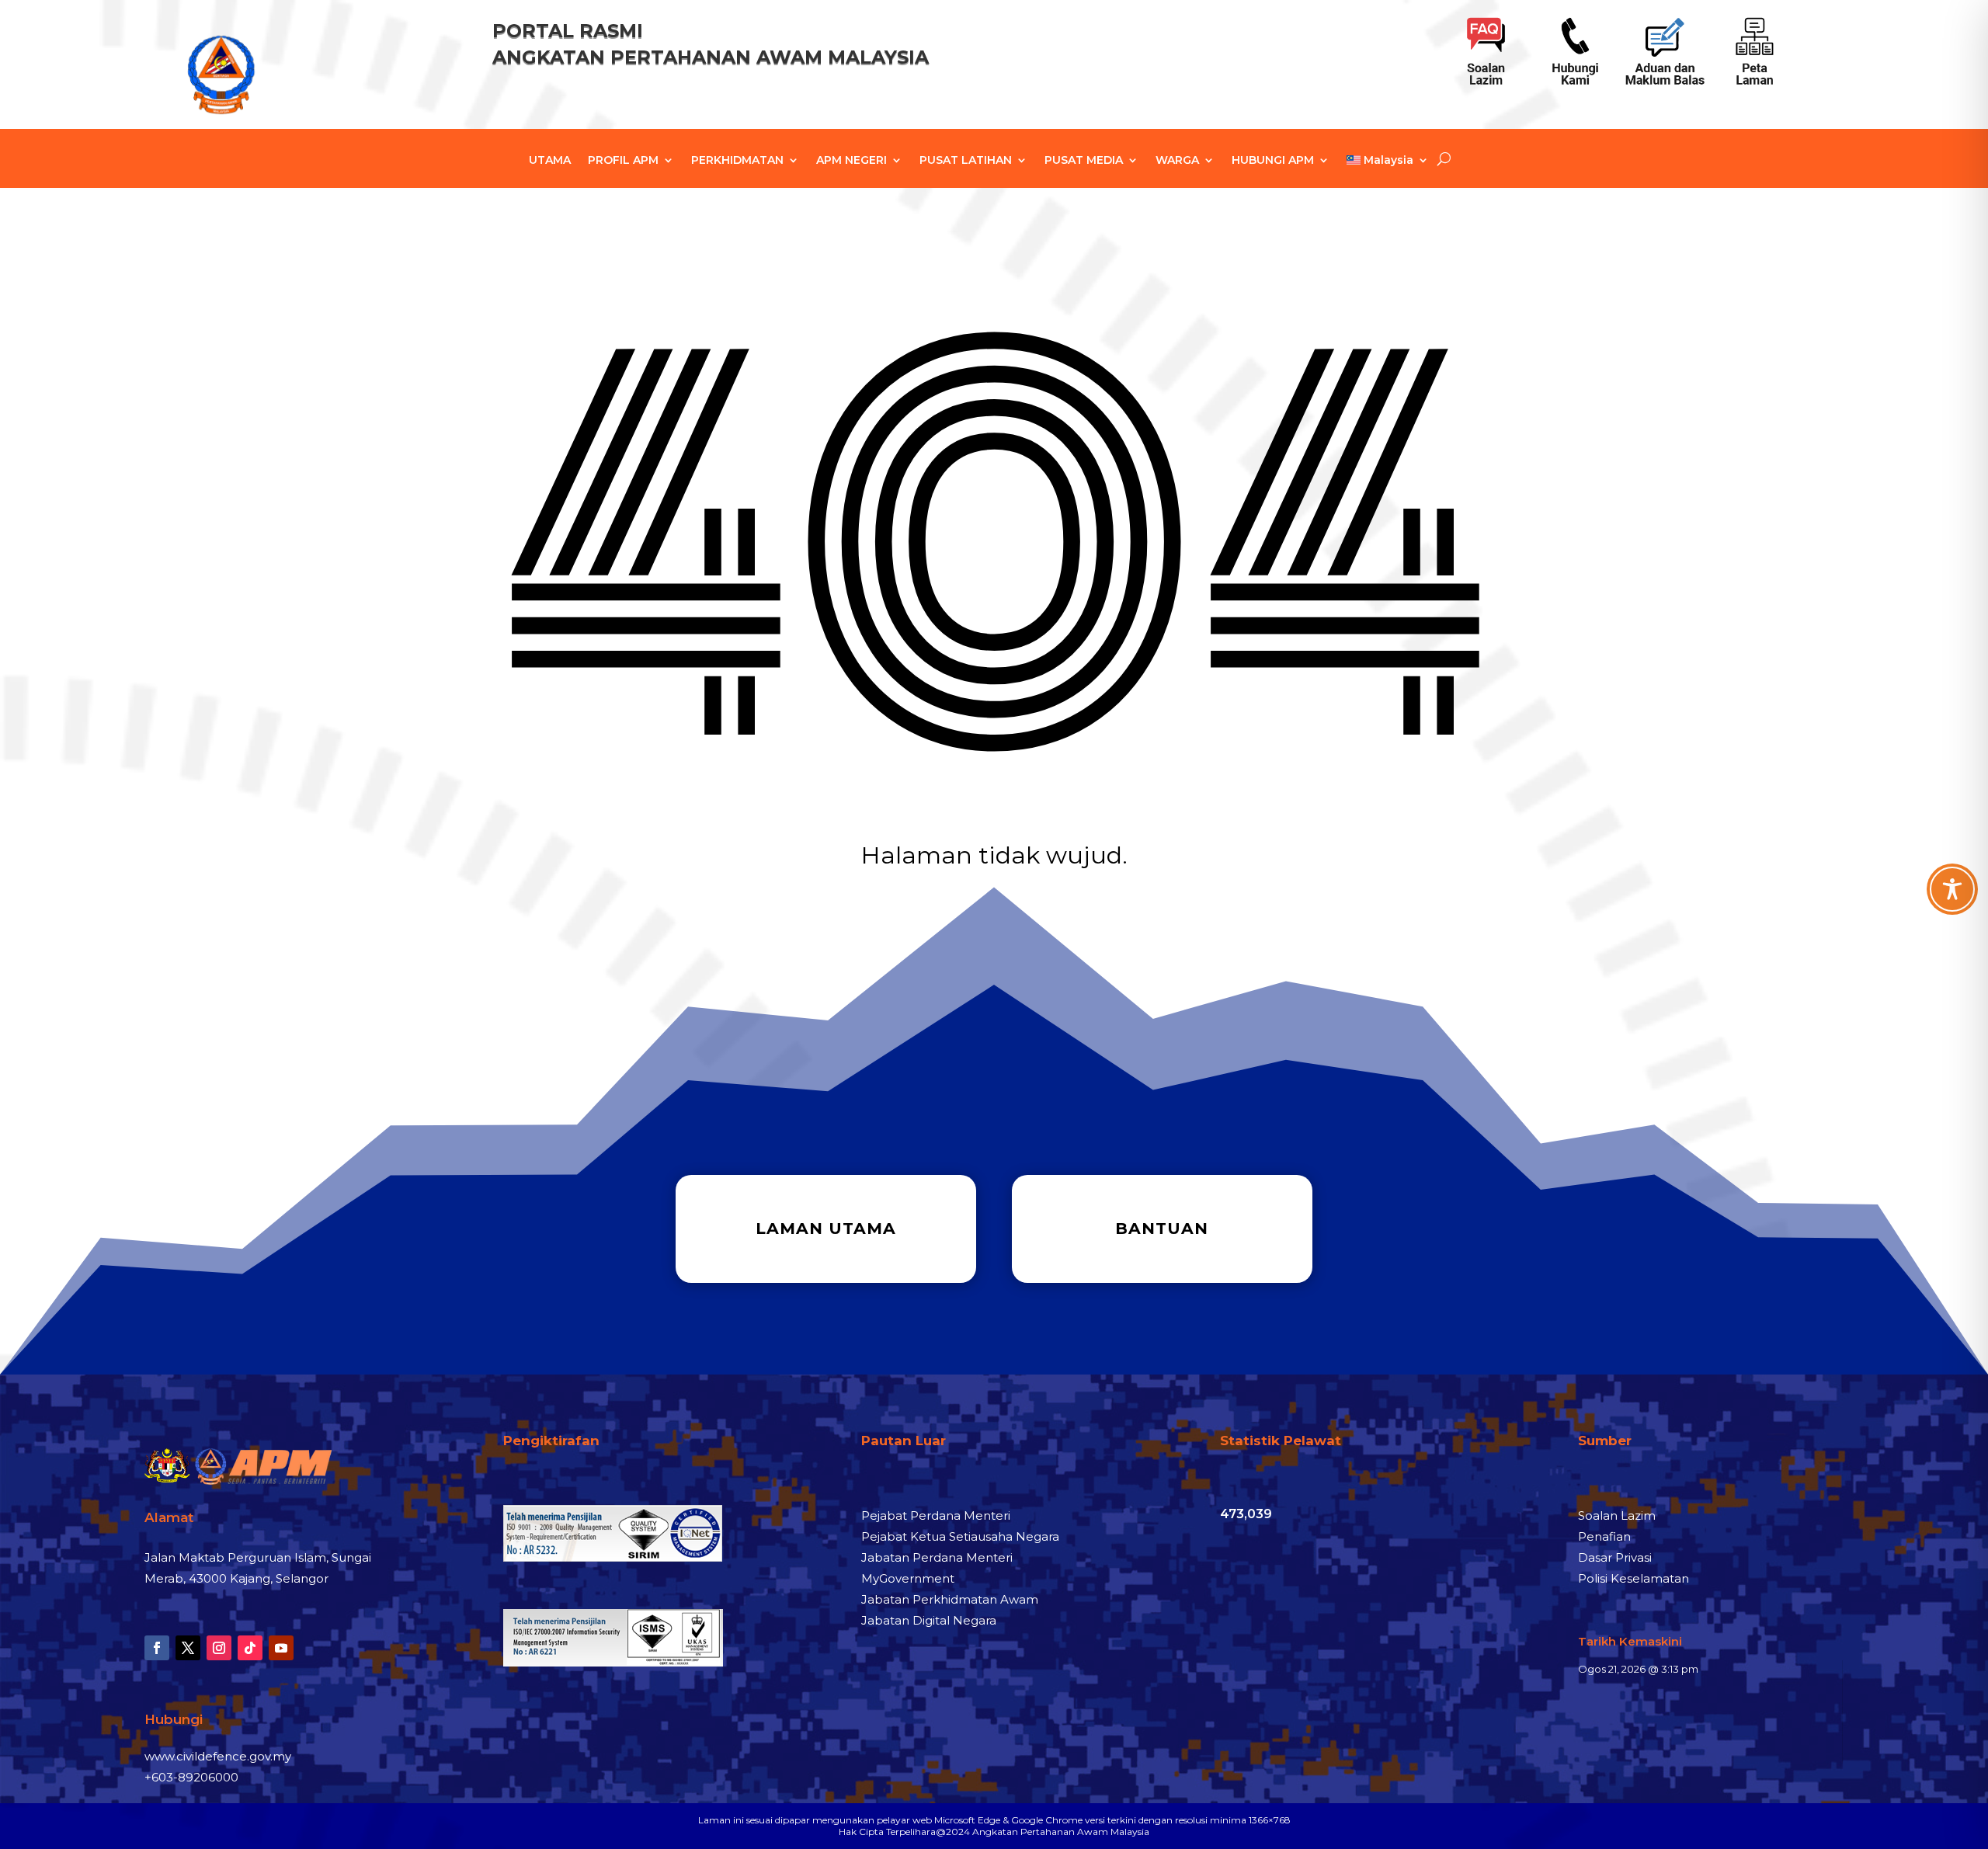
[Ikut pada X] (188, 1648)
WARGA (1177, 161)
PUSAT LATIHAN (966, 161)
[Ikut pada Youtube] (281, 1648)
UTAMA (550, 161)
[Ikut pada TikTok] (250, 1648)
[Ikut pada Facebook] (157, 1648)
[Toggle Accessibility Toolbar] (1952, 889)
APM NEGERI (852, 161)
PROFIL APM (623, 161)
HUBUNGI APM (1273, 161)
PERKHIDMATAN (737, 161)
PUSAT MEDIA (1084, 161)
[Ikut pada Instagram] (219, 1648)
